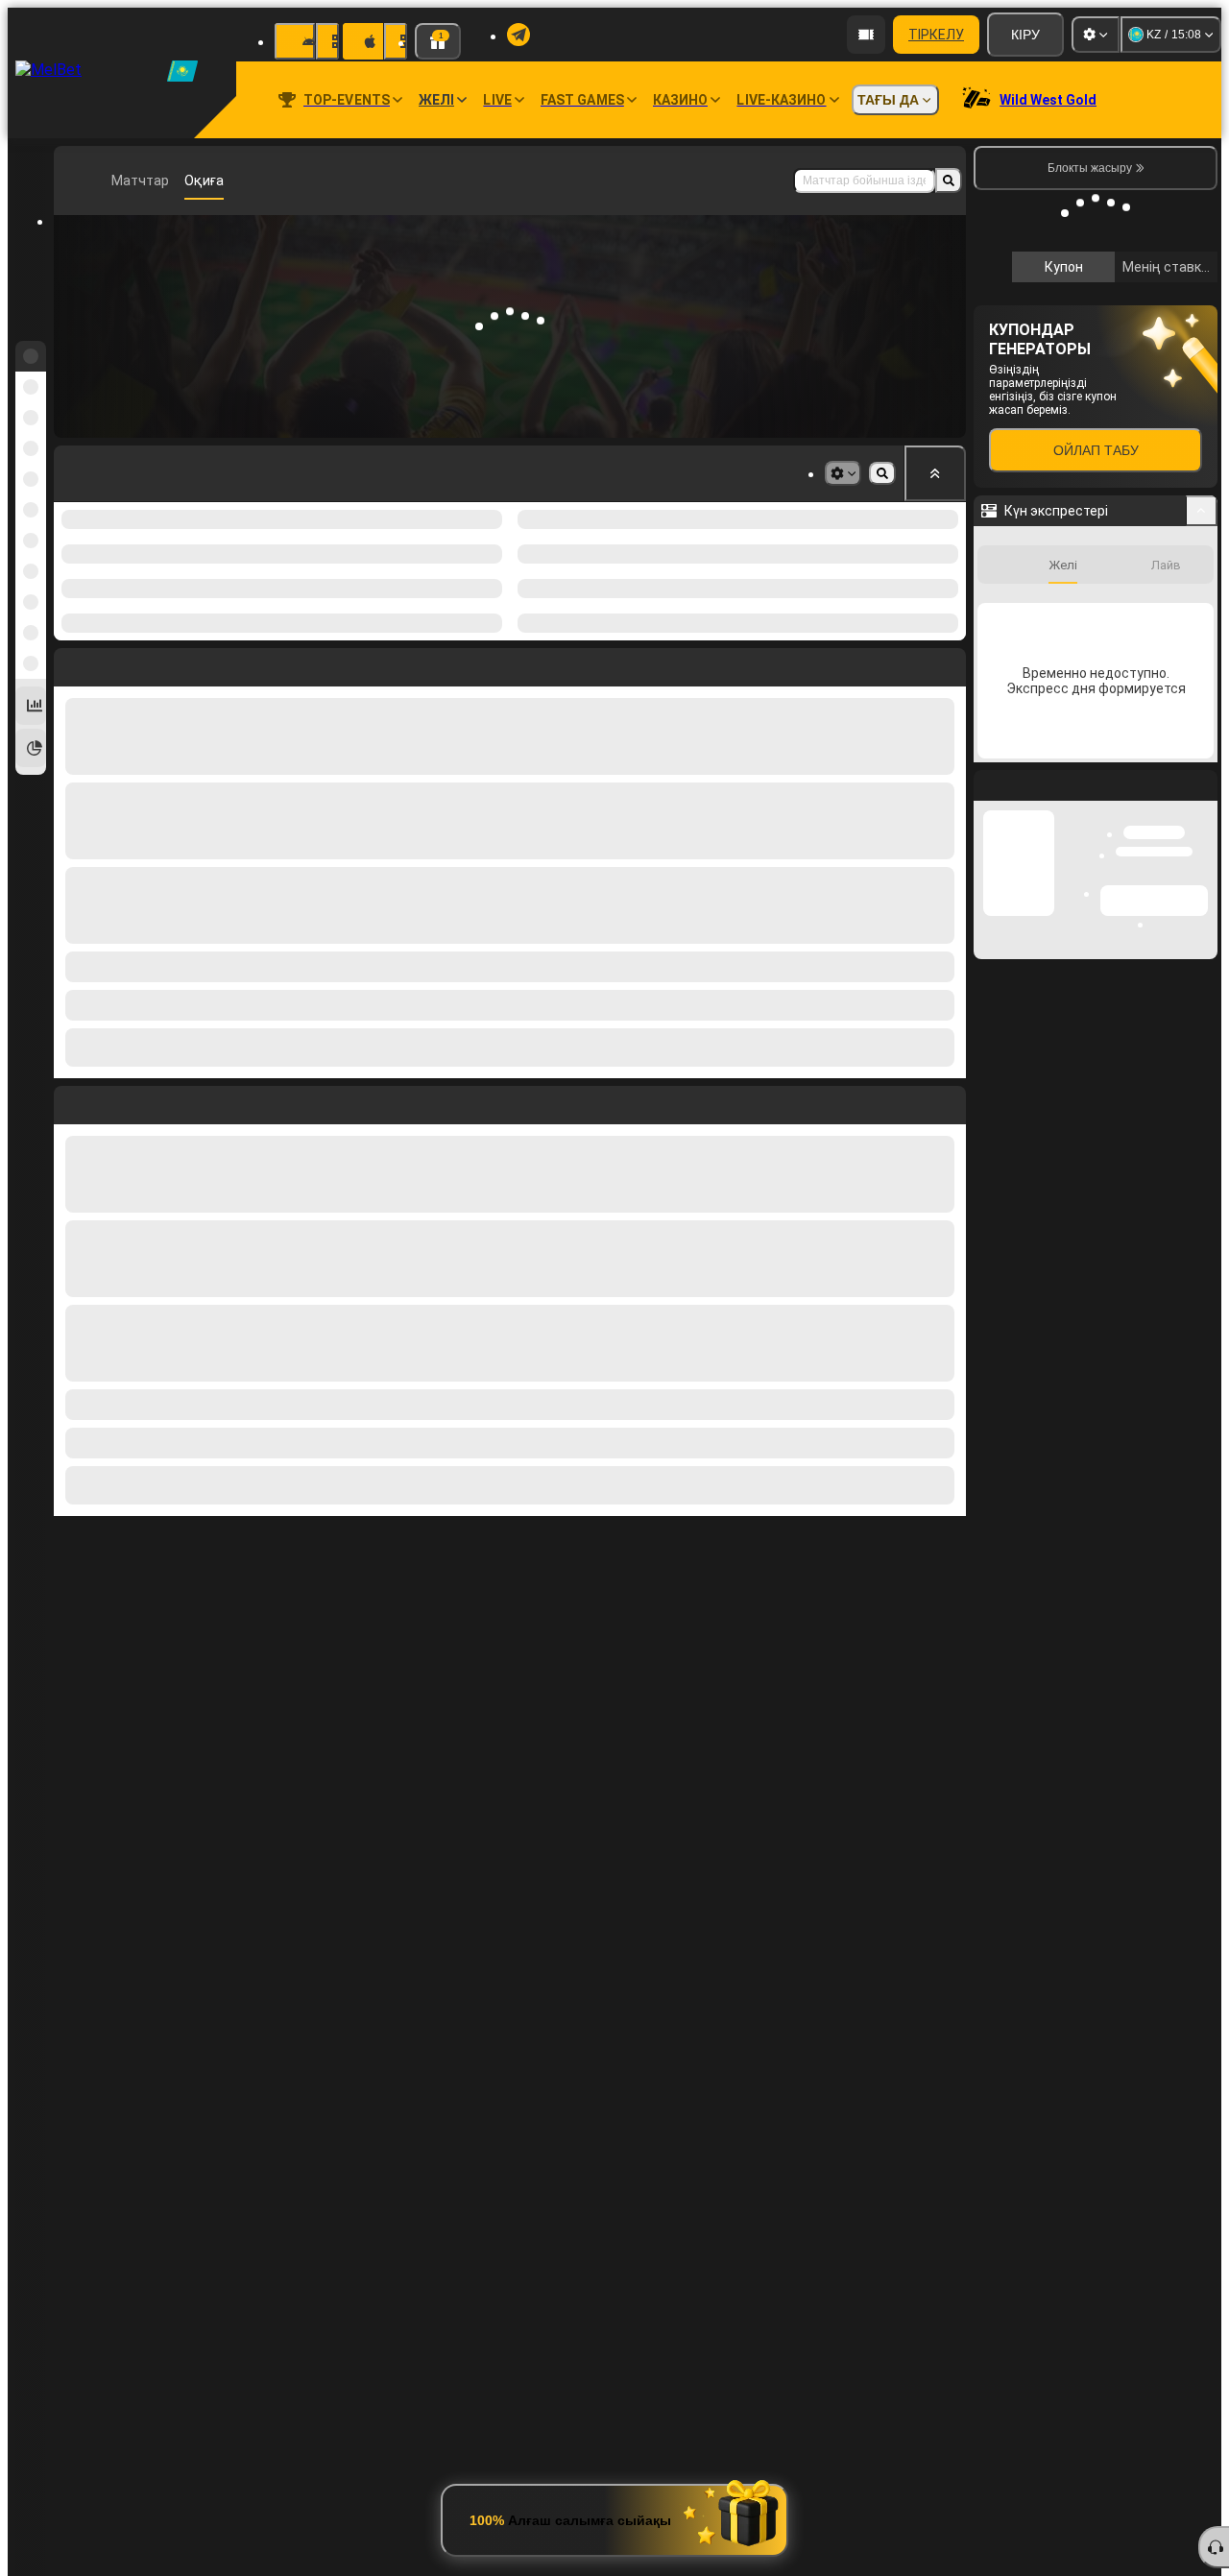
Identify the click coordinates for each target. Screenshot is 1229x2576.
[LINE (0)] (73, 181)
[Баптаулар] (1096, 35)
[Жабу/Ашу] (1202, 798)
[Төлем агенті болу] (866, 35)
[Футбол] (109, 181)
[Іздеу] (949, 181)
